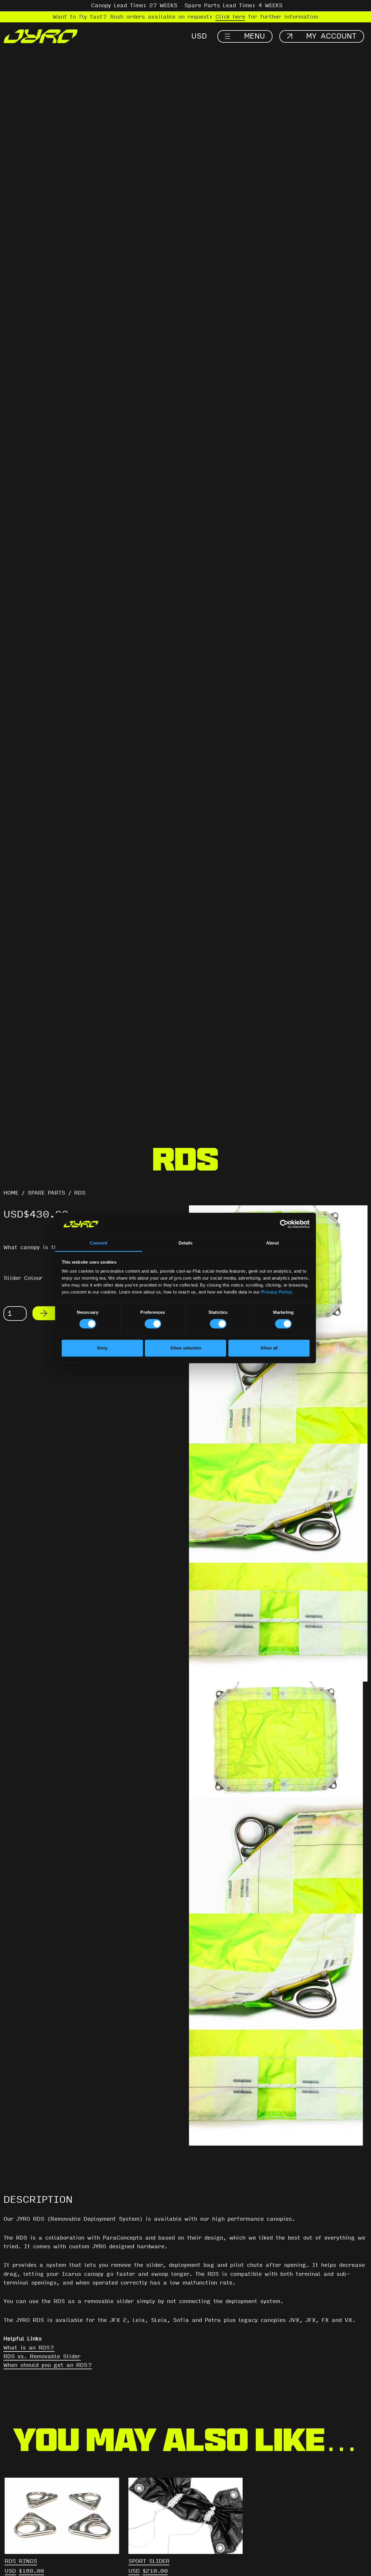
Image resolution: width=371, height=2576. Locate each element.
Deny (102, 1348)
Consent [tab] (99, 1243)
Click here (230, 17)
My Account (331, 36)
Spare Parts (46, 1193)
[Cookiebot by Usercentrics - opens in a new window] (284, 1224)
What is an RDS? (29, 2348)
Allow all (269, 1348)
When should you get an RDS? (48, 2365)
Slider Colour (23, 1278)
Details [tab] (186, 1243)
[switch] (153, 1324)
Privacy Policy (277, 1292)
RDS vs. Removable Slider (42, 2356)
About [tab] (272, 1243)
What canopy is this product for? (54, 1247)
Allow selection (186, 1348)
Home (11, 1193)
